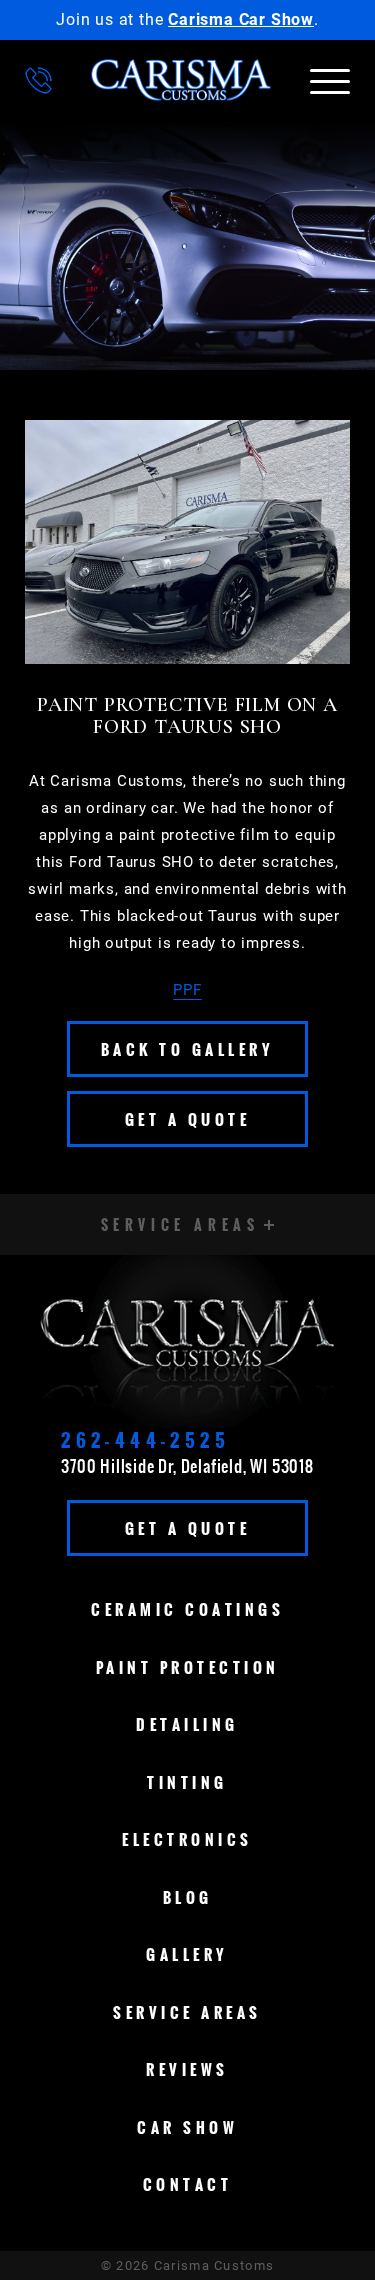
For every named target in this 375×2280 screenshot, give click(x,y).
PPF (187, 990)
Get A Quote (188, 1119)
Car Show (187, 2127)
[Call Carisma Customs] (38, 80)
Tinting (187, 1782)
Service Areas (187, 2012)
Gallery (187, 1954)
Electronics (187, 1839)
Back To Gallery (188, 1049)
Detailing (187, 1724)
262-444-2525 (145, 1440)
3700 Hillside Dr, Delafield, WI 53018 (187, 1466)
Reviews (187, 2069)
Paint (188, 1667)
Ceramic (187, 1609)
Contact (188, 2184)
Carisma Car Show (241, 19)
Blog (188, 1897)
